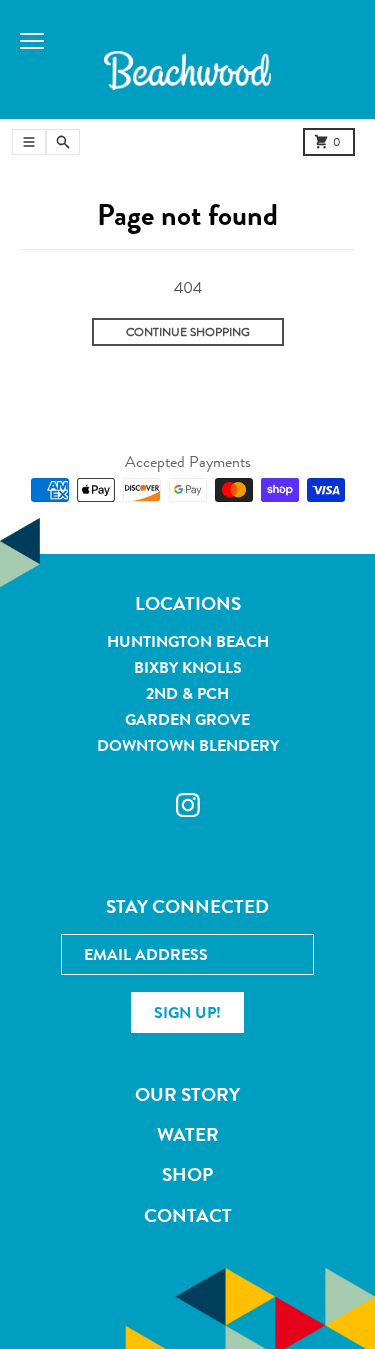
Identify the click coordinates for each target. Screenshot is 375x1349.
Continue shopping (188, 332)
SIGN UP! (187, 1012)
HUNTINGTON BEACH (188, 641)
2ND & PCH (187, 693)
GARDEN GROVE (187, 719)
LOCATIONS (188, 603)
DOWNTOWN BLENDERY (188, 745)
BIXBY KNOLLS (188, 667)
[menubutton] (187, 68)
